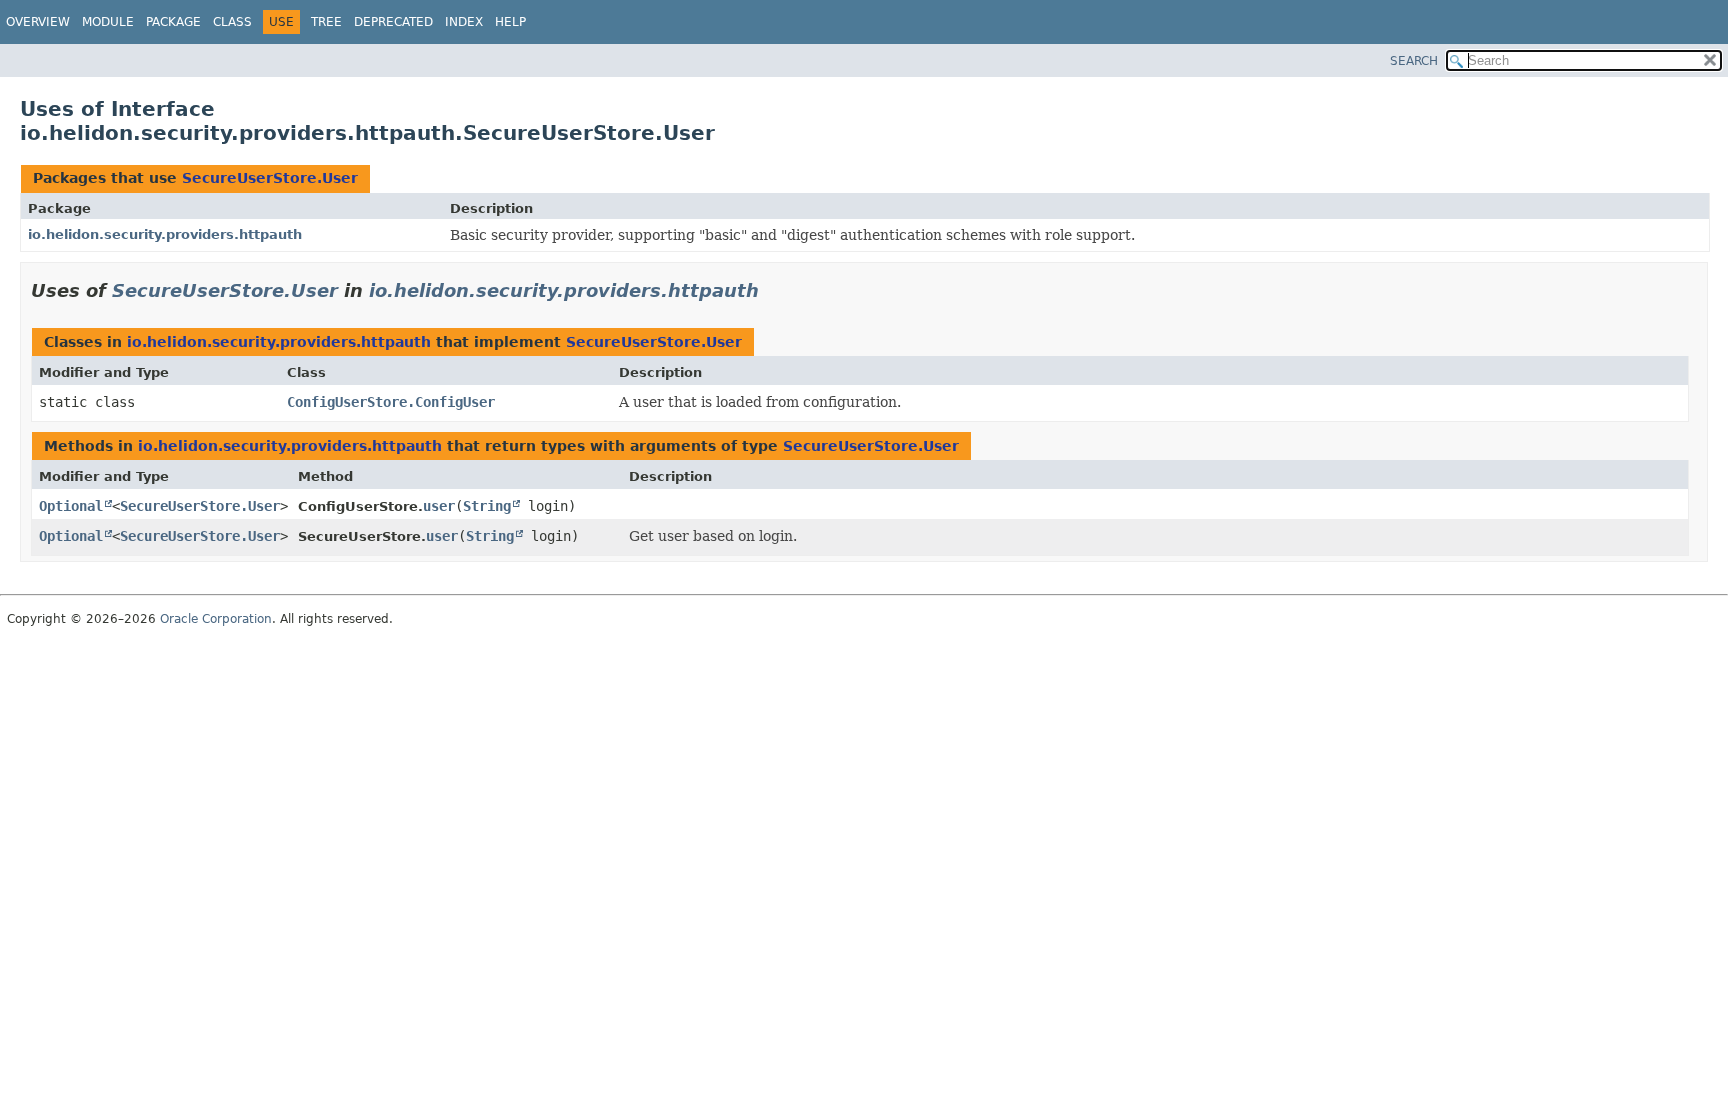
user (439, 506)
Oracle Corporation (216, 619)
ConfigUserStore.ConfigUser (391, 402)
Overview (38, 22)
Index (464, 22)
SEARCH (1414, 61)
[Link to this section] (773, 290)
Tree (326, 22)
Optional (71, 506)
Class (232, 22)
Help (510, 22)
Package (173, 22)
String (487, 506)
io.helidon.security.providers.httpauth (165, 234)
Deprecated (393, 22)
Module (108, 22)
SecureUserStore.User (270, 178)
